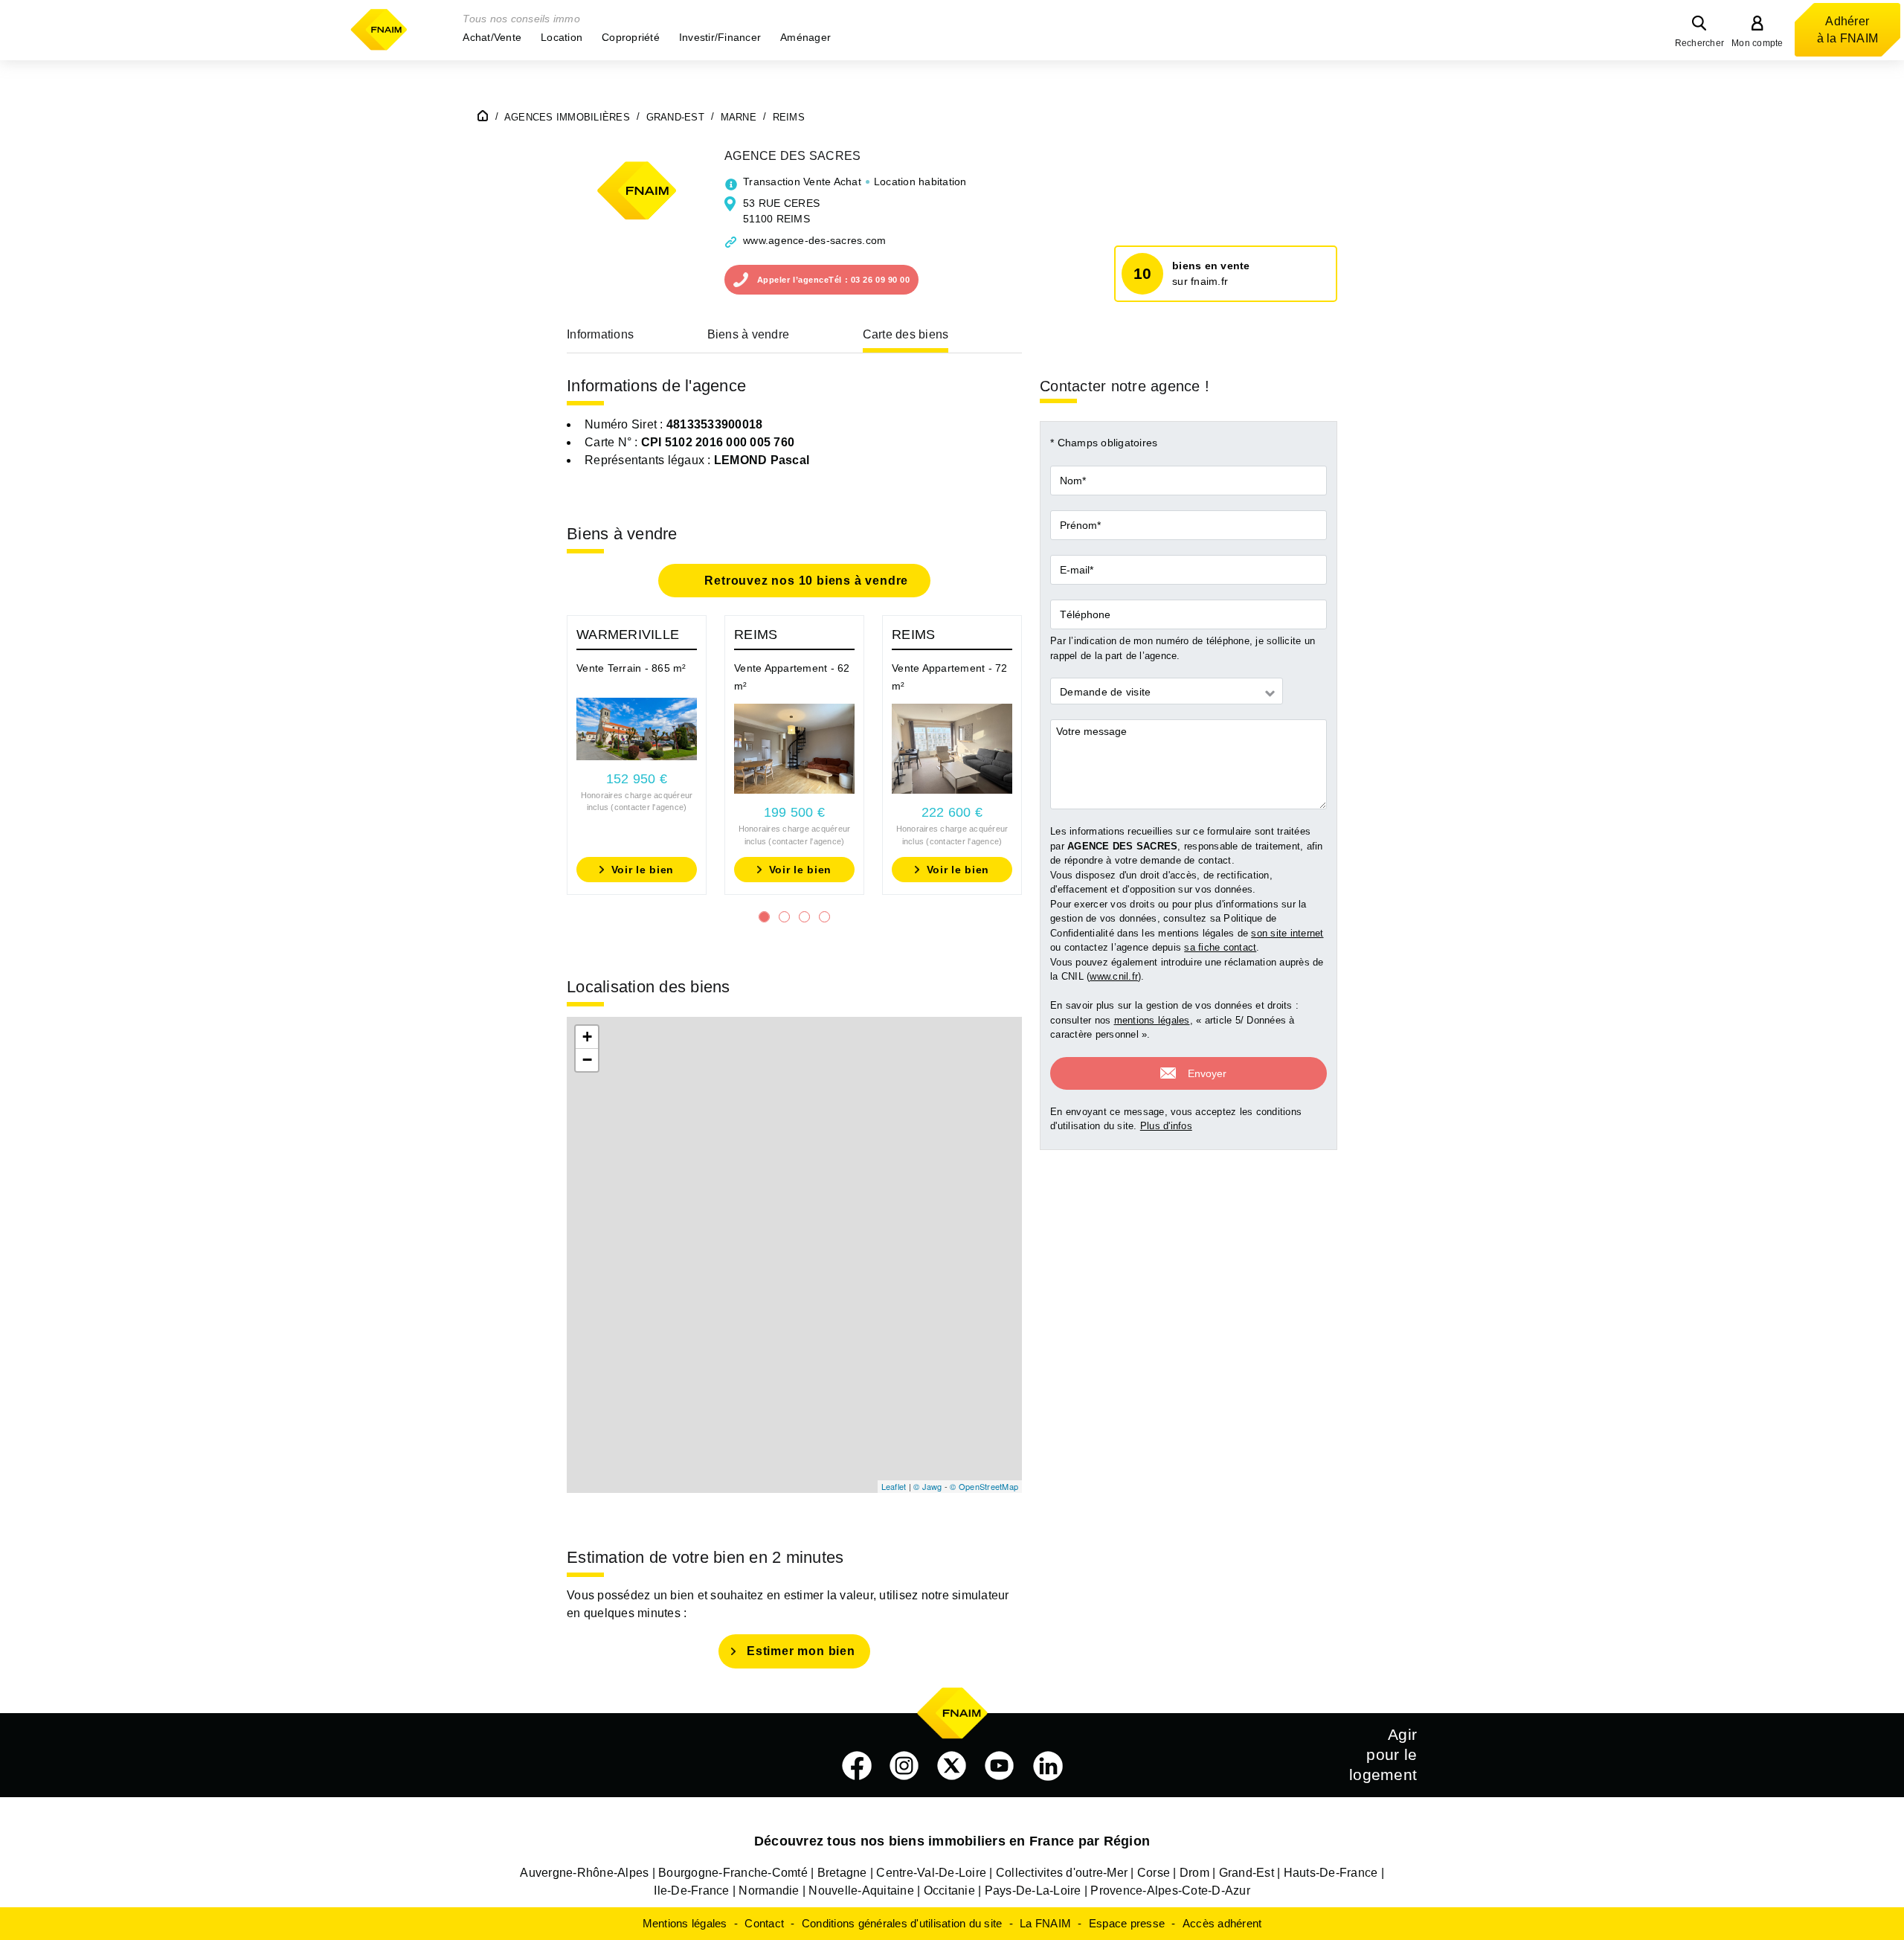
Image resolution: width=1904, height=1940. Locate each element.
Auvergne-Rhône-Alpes (584, 1873)
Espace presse (1127, 1923)
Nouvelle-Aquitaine (861, 1891)
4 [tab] (824, 917)
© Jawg (928, 1486)
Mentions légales (685, 1923)
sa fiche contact (1220, 947)
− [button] (587, 1060)
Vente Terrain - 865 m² (631, 668)
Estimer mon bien (801, 1651)
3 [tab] (804, 917)
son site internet (1287, 933)
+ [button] (587, 1037)
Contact (764, 1923)
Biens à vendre (749, 334)
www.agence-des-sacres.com (814, 240)
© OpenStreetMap (984, 1486)
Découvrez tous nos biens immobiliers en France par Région (952, 1841)
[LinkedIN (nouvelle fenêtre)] (1048, 1766)
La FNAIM (1045, 1923)
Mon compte (1757, 43)
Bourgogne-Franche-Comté (733, 1873)
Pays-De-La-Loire (1033, 1891)
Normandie (769, 1891)
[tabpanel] (637, 755)
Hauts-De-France (1331, 1873)
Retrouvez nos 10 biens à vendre (805, 581)
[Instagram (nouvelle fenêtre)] (904, 1766)
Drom (1194, 1873)
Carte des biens (906, 334)
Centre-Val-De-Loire (931, 1873)
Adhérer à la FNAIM (1848, 30)
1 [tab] (764, 917)
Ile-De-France (691, 1891)
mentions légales (1152, 1020)
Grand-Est (1247, 1873)
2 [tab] (784, 917)
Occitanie (949, 1891)
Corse (1154, 1873)
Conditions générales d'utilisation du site (902, 1923)
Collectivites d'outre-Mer (1062, 1873)
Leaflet (894, 1486)
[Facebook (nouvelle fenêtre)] (857, 1766)
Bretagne (842, 1873)
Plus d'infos (1166, 1126)
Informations (600, 334)
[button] (492, 37)
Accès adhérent (1222, 1923)
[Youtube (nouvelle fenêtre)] (1000, 1766)
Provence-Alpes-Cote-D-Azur (1170, 1891)
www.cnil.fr (1114, 976)
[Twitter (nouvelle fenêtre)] (952, 1766)
